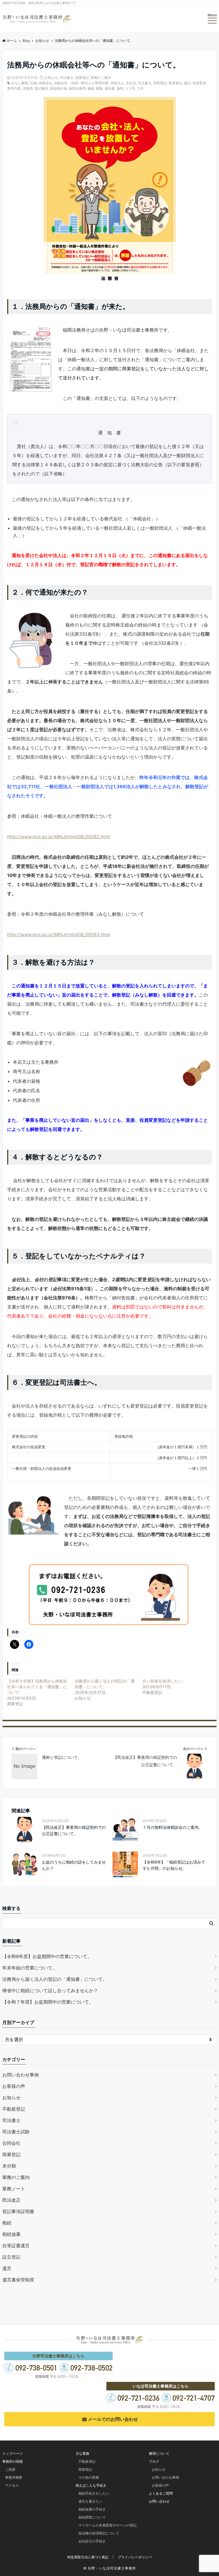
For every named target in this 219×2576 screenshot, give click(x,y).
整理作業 (14, 88)
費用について (159, 2453)
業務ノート (14, 2189)
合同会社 (11, 2143)
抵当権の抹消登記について (99, 2533)
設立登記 (11, 2257)
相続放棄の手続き (92, 2509)
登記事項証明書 (18, 2211)
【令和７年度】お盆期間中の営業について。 (48, 2002)
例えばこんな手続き (91, 2485)
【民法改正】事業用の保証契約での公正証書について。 (74, 1830)
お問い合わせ (159, 2501)
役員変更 (199, 83)
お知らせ (51, 78)
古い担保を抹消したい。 (164, 1681)
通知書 (110, 88)
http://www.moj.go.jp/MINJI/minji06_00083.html (59, 934)
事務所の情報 (13, 2461)
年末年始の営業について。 (30, 1968)
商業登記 (82, 78)
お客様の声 (14, 2086)
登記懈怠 (41, 88)
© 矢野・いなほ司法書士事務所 (110, 2568)
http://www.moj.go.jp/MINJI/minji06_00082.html (59, 837)
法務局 (28, 88)
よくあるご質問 (161, 2493)
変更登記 (175, 83)
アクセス (12, 2485)
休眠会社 (45, 83)
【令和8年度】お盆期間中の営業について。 (47, 1956)
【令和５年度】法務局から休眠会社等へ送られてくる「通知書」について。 (37, 1687)
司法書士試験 (16, 2132)
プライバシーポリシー (135, 2557)
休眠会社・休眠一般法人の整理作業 (81, 83)
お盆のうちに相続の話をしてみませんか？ (74, 1865)
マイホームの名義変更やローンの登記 (108, 2525)
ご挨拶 (10, 2469)
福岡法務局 (77, 88)
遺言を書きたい (90, 2501)
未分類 (9, 2166)
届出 (187, 83)
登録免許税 (58, 88)
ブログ (154, 2461)
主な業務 (82, 2453)
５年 (141, 88)
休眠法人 (117, 83)
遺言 (7, 2268)
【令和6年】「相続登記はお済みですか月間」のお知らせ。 (174, 1865)
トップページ (13, 2453)
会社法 (131, 83)
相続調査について (92, 2517)
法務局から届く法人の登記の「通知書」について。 (55, 1979)
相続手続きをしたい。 (96, 2493)
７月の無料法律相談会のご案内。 (173, 1827)
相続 (7, 2223)
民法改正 (11, 2200)
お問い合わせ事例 (21, 2075)
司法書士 (67, 78)
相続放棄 (11, 2234)
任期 (33, 83)
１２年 (130, 88)
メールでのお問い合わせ (113, 2419)
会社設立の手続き (92, 2541)
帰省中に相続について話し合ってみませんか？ (50, 1990)
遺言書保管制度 (18, 2280)
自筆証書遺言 (16, 2246)
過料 (120, 88)
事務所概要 (14, 2477)
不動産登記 (14, 2109)
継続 (91, 88)
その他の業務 (89, 2477)
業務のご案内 (101, 78)
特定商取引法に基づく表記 (88, 2557)
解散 (100, 88)
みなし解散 (20, 83)
